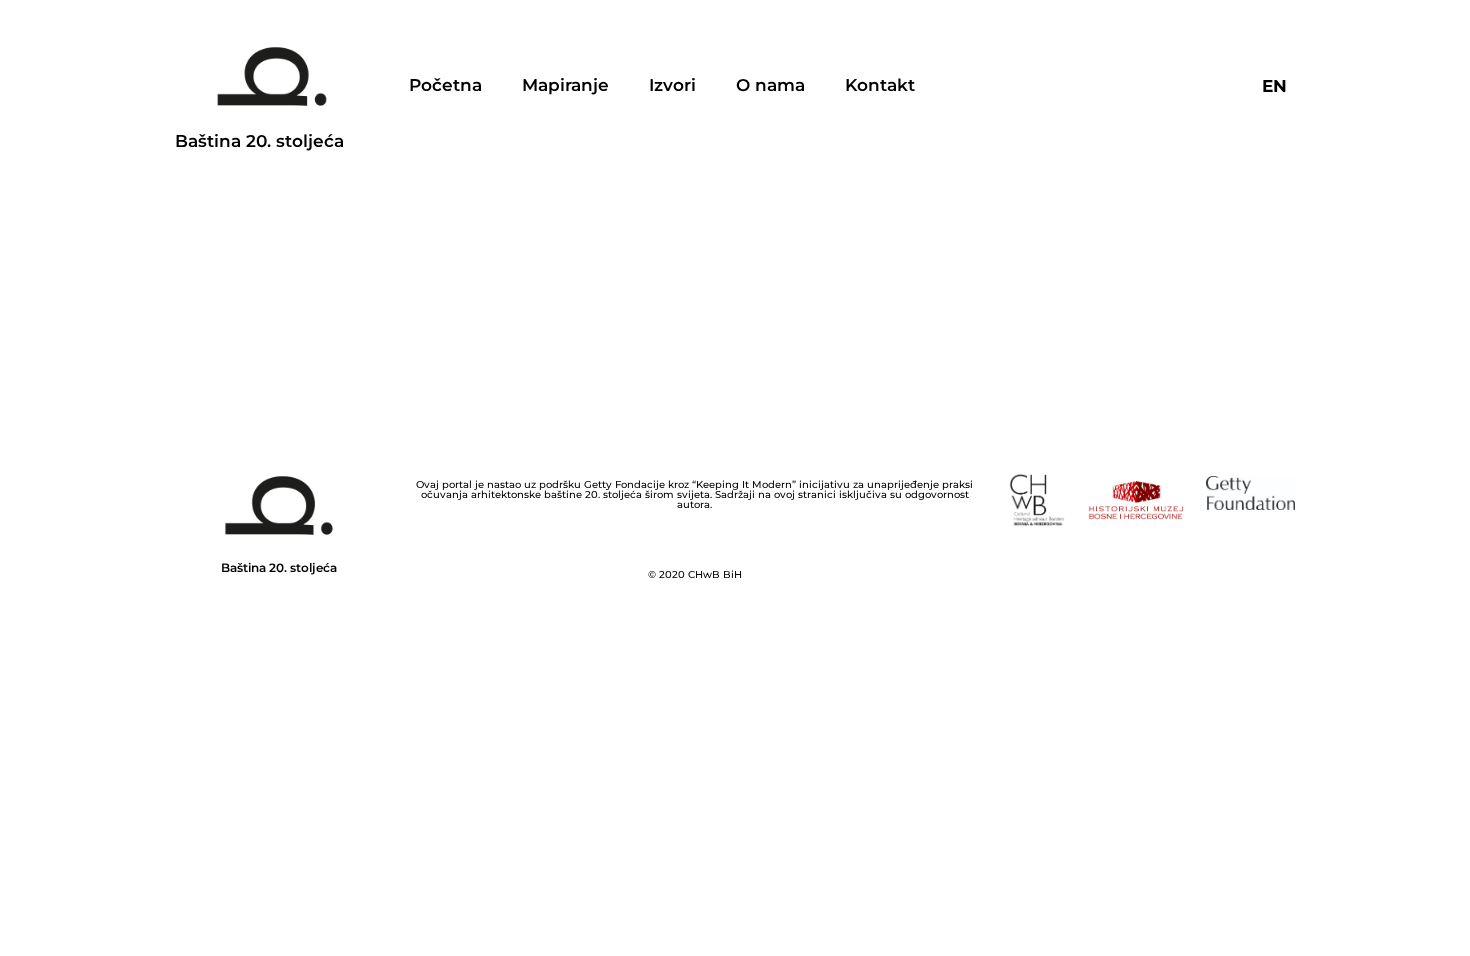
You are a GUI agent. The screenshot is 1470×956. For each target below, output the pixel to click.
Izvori (672, 85)
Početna (445, 85)
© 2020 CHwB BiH (695, 574)
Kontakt (880, 85)
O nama (770, 85)
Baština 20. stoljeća (259, 141)
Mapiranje (565, 85)
